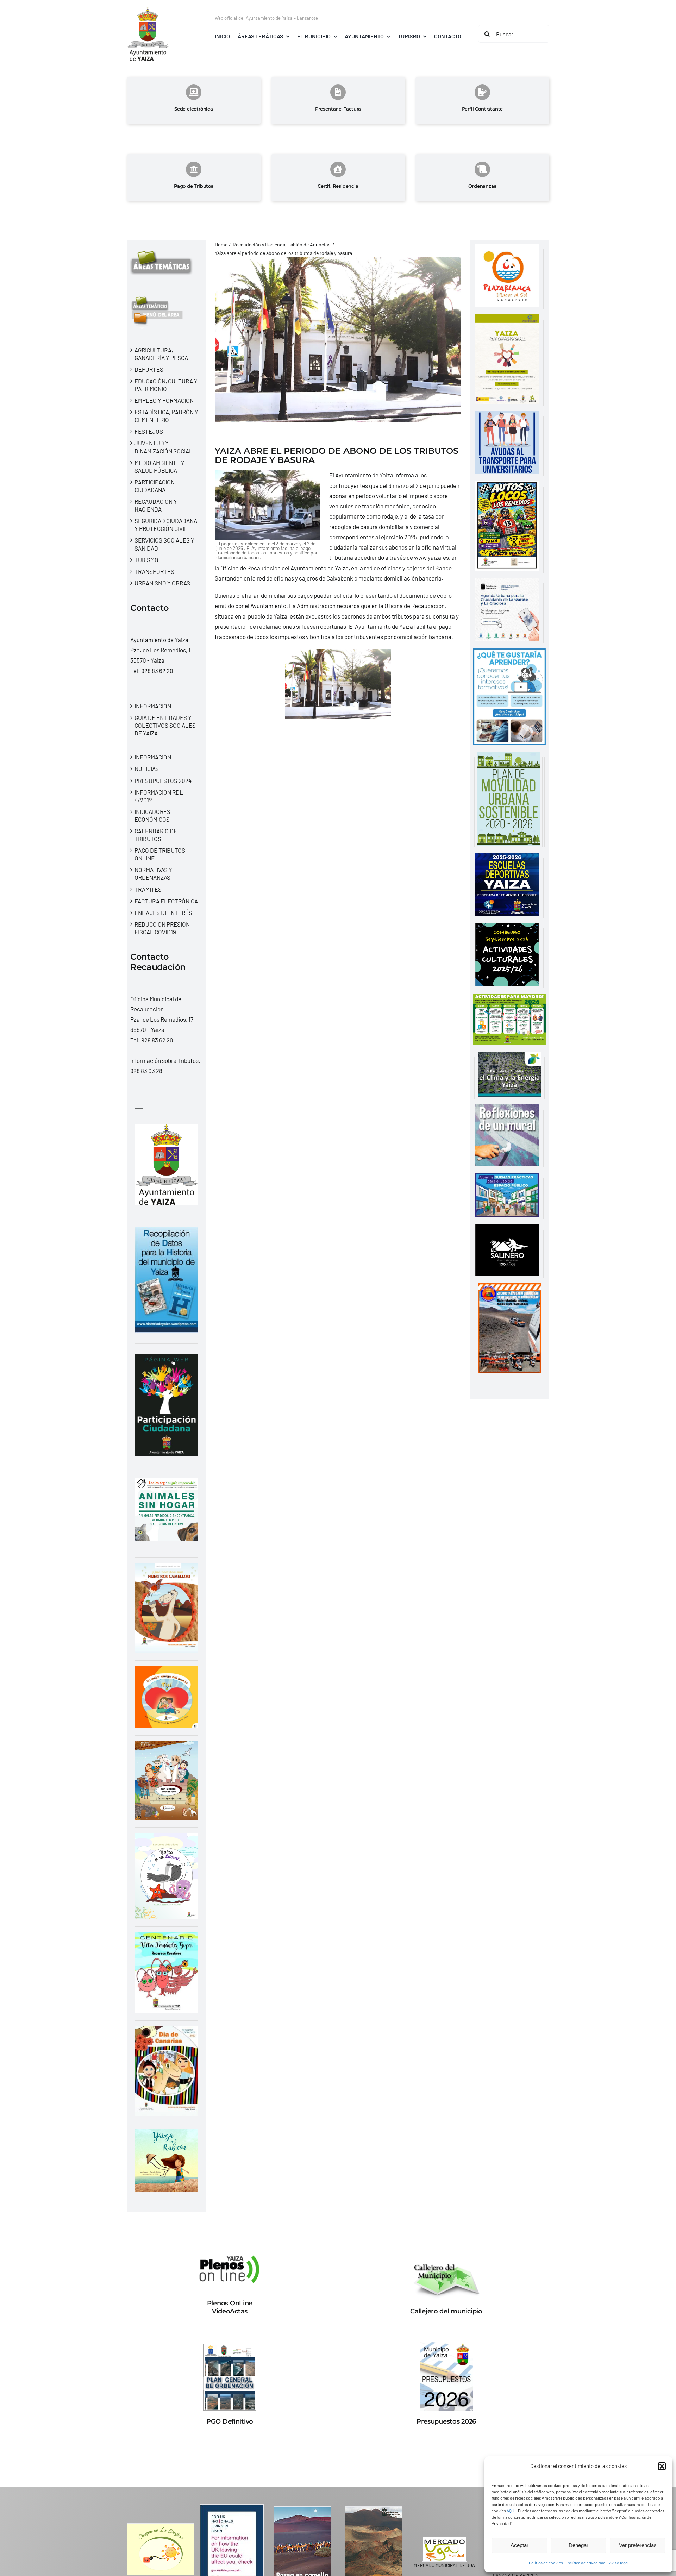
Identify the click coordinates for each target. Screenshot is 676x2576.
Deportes (149, 369)
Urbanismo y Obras (162, 583)
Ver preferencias (638, 2545)
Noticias (147, 769)
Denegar (578, 2545)
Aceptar (519, 2545)
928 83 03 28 (146, 1071)
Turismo (146, 560)
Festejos (149, 431)
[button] (662, 2466)
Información (153, 706)
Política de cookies (546, 2563)
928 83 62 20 (157, 671)
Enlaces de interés (163, 913)
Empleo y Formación (164, 400)
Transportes (154, 571)
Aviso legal (619, 2563)
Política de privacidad (586, 2563)
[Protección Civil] (509, 1288)
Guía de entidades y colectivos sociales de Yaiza (165, 725)
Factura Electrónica (166, 901)
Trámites (148, 889)
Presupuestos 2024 (163, 781)
